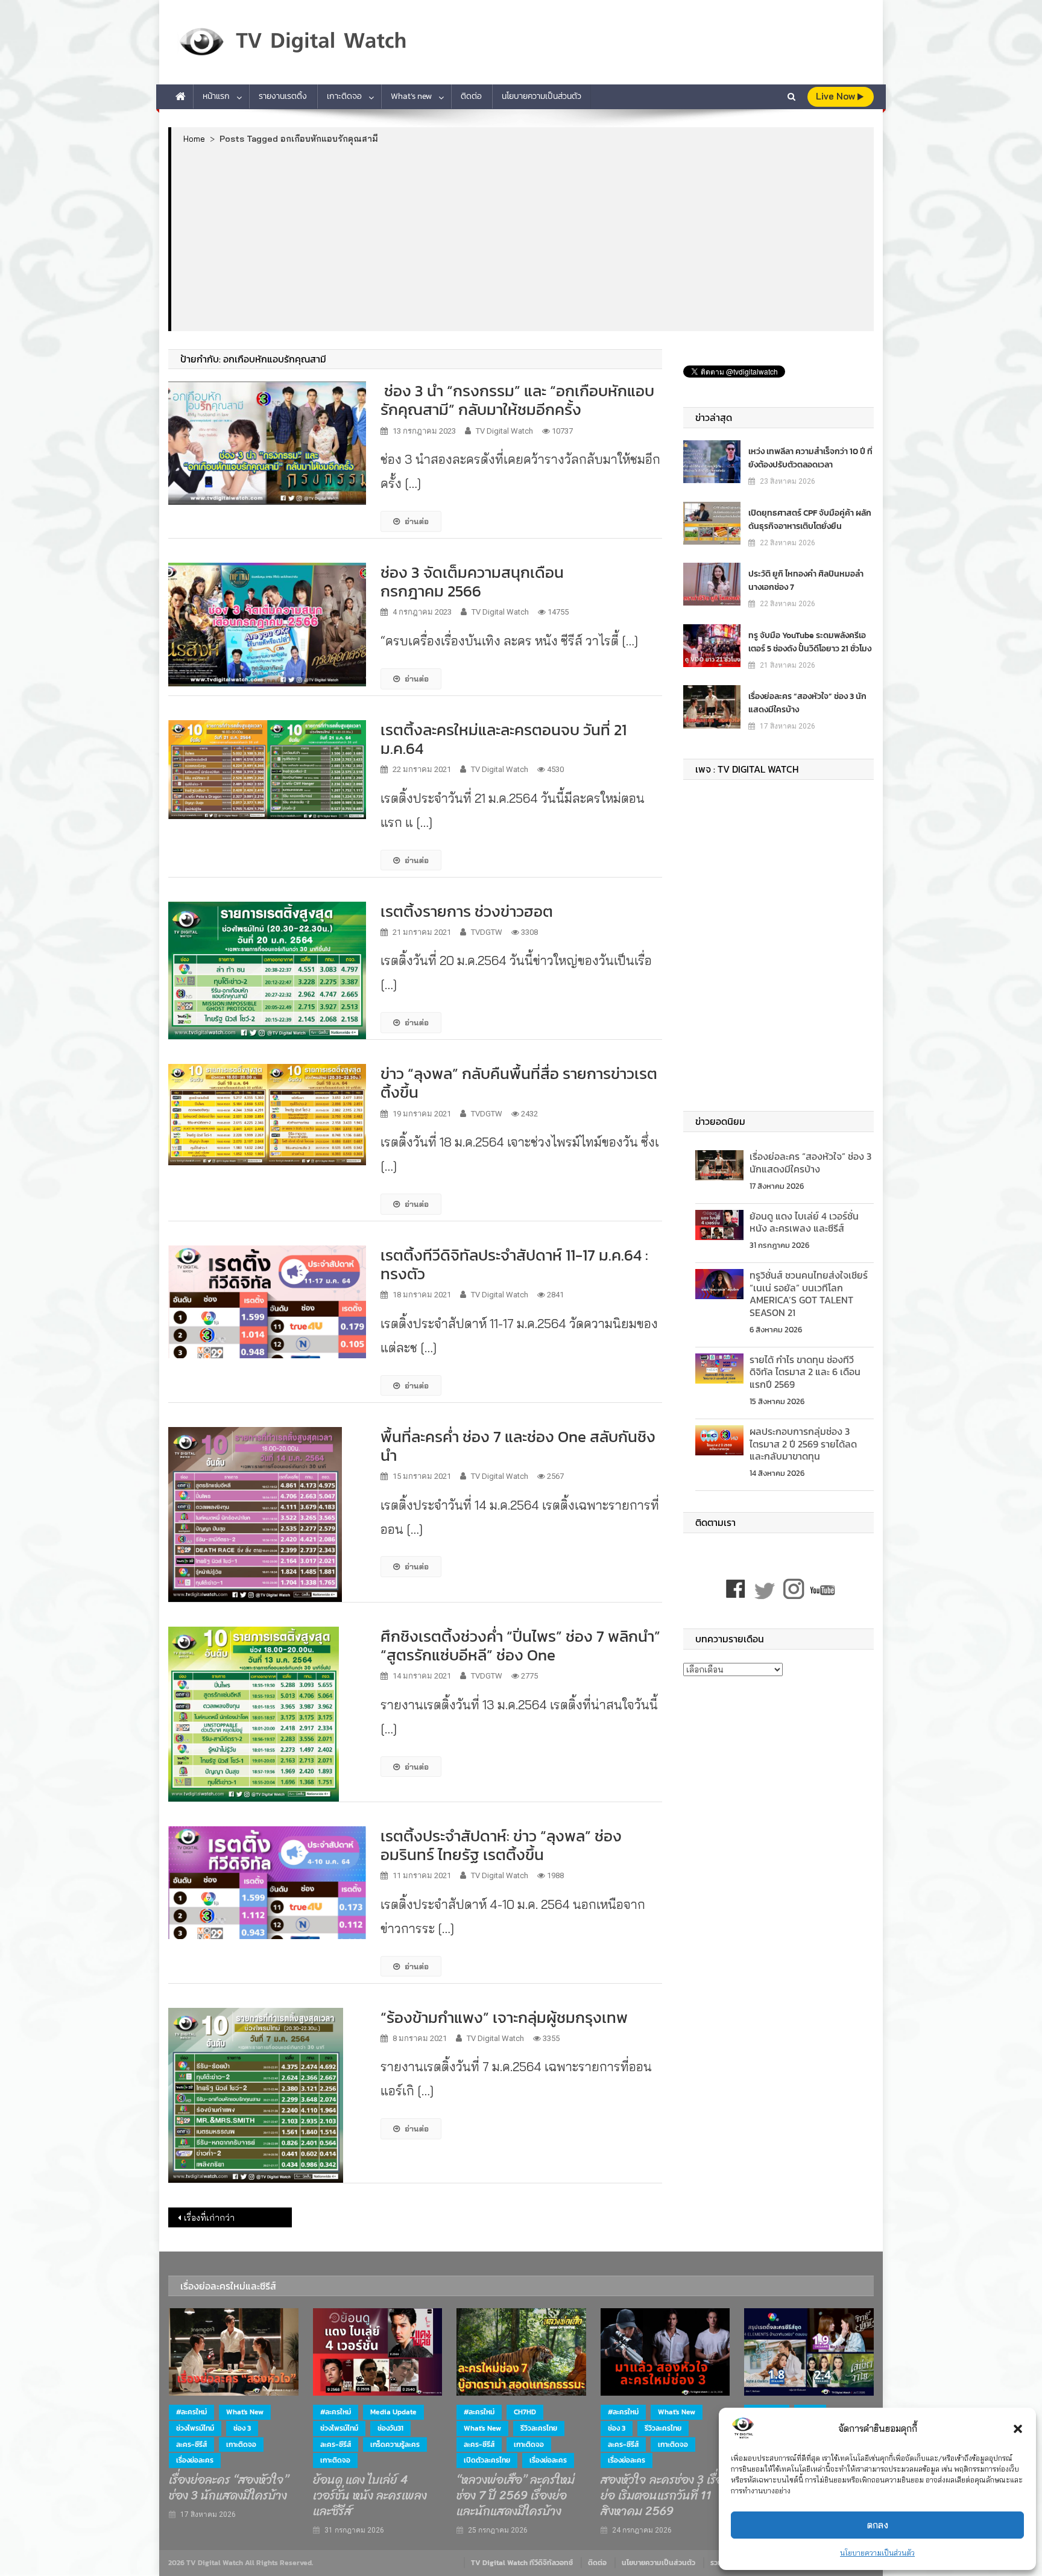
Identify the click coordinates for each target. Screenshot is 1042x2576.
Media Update (393, 2412)
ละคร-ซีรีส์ (191, 2445)
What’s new (411, 96)
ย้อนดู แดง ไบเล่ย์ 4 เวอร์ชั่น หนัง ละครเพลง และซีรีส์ (804, 1222)
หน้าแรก (216, 96)
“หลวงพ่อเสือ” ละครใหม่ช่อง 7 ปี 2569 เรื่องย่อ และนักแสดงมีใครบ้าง (516, 2496)
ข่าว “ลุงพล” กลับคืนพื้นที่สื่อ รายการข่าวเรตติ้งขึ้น (519, 1083)
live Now (837, 96)
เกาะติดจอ (344, 96)
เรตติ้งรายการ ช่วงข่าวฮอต (467, 911)
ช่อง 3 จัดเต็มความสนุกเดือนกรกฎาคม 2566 (472, 581)
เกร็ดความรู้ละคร (395, 2445)
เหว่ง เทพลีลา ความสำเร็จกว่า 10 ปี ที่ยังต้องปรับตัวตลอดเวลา (810, 458)
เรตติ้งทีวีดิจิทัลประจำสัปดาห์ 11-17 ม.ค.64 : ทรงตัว (514, 1264)
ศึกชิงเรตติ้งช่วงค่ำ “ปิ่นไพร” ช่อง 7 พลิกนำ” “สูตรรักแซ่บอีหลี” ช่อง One (520, 1645)
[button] (1018, 2429)
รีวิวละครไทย (539, 2428)
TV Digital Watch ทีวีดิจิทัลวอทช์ (522, 2563)
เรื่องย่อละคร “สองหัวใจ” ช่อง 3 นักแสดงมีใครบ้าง (807, 703)
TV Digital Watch (504, 431)
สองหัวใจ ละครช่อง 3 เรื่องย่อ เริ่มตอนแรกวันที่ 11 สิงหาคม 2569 (665, 2496)
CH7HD (525, 2412)
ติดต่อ (471, 96)
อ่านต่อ (417, 521)
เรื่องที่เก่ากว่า (209, 2218)
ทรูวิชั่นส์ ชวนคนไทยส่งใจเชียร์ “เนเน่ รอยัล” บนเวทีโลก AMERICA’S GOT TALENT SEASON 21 (809, 1294)
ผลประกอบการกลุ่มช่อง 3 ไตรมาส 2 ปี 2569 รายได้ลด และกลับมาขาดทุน (803, 1444)
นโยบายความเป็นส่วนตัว (877, 2553)
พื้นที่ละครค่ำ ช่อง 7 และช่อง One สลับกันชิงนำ (518, 1446)
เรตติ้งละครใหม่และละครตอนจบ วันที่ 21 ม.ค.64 (504, 739)
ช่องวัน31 (390, 2428)
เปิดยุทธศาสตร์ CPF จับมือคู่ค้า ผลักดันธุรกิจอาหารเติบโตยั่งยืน (810, 520)
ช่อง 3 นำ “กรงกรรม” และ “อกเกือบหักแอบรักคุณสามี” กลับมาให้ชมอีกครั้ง (517, 400)
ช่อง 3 (242, 2428)
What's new (245, 2412)
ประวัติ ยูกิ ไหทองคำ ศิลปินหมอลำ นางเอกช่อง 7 (806, 581)
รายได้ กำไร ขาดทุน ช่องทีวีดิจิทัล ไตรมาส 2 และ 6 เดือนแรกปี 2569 (805, 1372)
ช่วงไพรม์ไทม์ (195, 2428)
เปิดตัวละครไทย (487, 2460)
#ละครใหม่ (191, 2412)
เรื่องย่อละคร (195, 2460)
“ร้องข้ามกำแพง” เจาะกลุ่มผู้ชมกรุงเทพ (504, 2017)
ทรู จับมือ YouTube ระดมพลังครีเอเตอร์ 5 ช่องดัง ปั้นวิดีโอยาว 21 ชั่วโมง (810, 642)
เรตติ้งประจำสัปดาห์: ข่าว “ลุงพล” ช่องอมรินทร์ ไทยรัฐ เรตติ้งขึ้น (501, 1845)
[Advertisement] (523, 237)
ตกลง (878, 2525)
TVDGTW (487, 932)
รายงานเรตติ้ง (283, 96)
